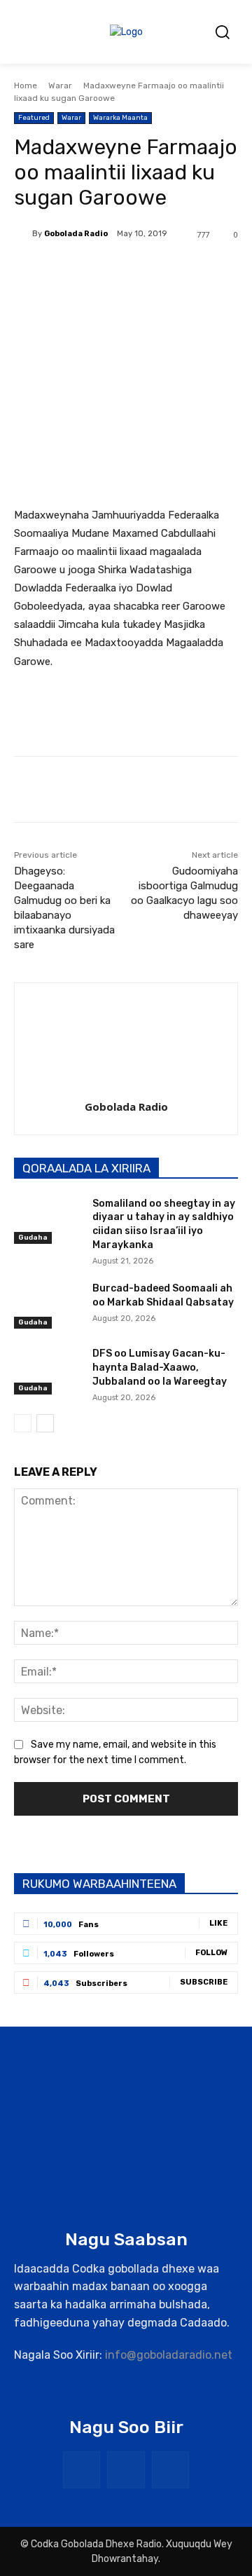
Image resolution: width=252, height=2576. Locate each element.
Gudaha (33, 1238)
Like (218, 1923)
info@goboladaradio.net (169, 2355)
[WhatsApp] (169, 270)
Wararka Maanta (120, 118)
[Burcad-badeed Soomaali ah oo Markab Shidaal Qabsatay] (48, 1305)
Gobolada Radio (76, 234)
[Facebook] (72, 270)
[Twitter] (104, 270)
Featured (34, 118)
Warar (60, 85)
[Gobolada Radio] (23, 234)
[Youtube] (170, 2470)
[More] (202, 270)
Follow (211, 1953)
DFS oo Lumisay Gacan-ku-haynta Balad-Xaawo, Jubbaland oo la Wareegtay (160, 1367)
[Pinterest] (136, 270)
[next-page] (45, 1423)
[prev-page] (23, 1423)
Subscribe (204, 1982)
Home (26, 85)
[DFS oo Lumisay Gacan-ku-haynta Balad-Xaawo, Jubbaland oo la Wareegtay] (48, 1370)
